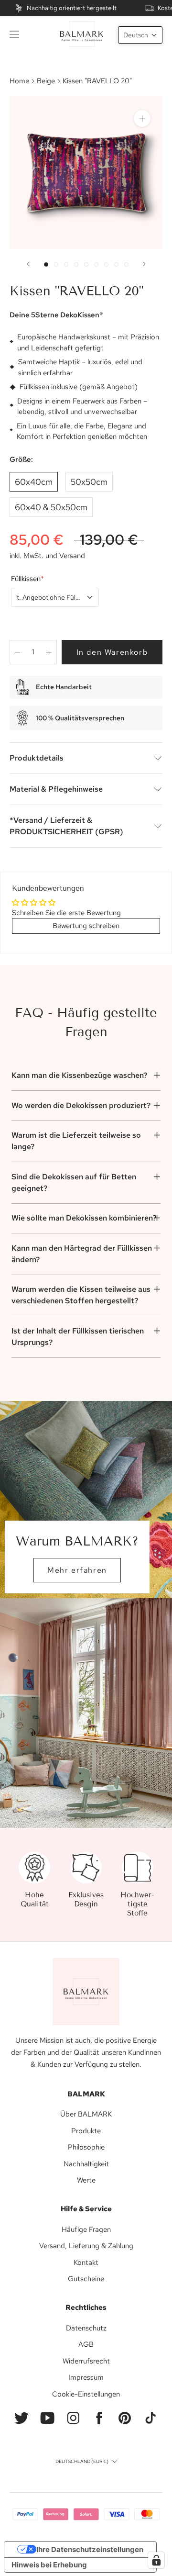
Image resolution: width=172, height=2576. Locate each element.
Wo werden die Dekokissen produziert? (81, 1105)
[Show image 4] (76, 264)
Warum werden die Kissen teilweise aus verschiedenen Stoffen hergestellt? (81, 1295)
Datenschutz (86, 2328)
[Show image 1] (46, 264)
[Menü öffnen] (14, 34)
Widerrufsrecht (86, 2361)
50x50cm (89, 482)
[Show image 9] (126, 264)
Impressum (86, 2377)
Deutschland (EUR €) (82, 2461)
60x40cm (34, 482)
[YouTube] (47, 2418)
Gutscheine (86, 2279)
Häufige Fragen (86, 2229)
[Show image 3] (66, 264)
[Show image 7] (106, 264)
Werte (86, 2180)
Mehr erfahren (77, 1570)
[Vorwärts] (144, 264)
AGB (86, 2344)
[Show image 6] (96, 264)
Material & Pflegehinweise (56, 789)
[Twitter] (21, 2418)
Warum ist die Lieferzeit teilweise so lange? (76, 1141)
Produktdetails (37, 758)
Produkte (86, 2131)
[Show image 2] (56, 264)
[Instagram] (73, 2418)
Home (19, 81)
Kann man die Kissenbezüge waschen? (79, 1075)
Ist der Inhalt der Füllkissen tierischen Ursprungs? (78, 1337)
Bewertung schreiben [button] (86, 926)
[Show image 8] (116, 264)
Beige (46, 81)
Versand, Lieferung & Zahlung (86, 2246)
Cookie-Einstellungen (86, 2394)
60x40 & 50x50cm (51, 507)
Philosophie (86, 2147)
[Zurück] (28, 264)
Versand (72, 556)
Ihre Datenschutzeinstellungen (90, 2549)
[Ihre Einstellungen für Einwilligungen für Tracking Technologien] (156, 2560)
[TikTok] (150, 2418)
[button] (140, 35)
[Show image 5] (86, 264)
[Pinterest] (125, 2418)
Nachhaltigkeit (86, 2164)
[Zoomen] (142, 118)
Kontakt (86, 2262)
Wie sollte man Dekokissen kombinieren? (84, 1218)
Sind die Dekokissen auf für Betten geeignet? (74, 1182)
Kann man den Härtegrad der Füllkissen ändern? (82, 1254)
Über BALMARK (86, 2114)
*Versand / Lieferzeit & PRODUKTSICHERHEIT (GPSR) (66, 826)
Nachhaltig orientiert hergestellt (72, 8)
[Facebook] (99, 2418)
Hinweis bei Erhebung (49, 2565)
